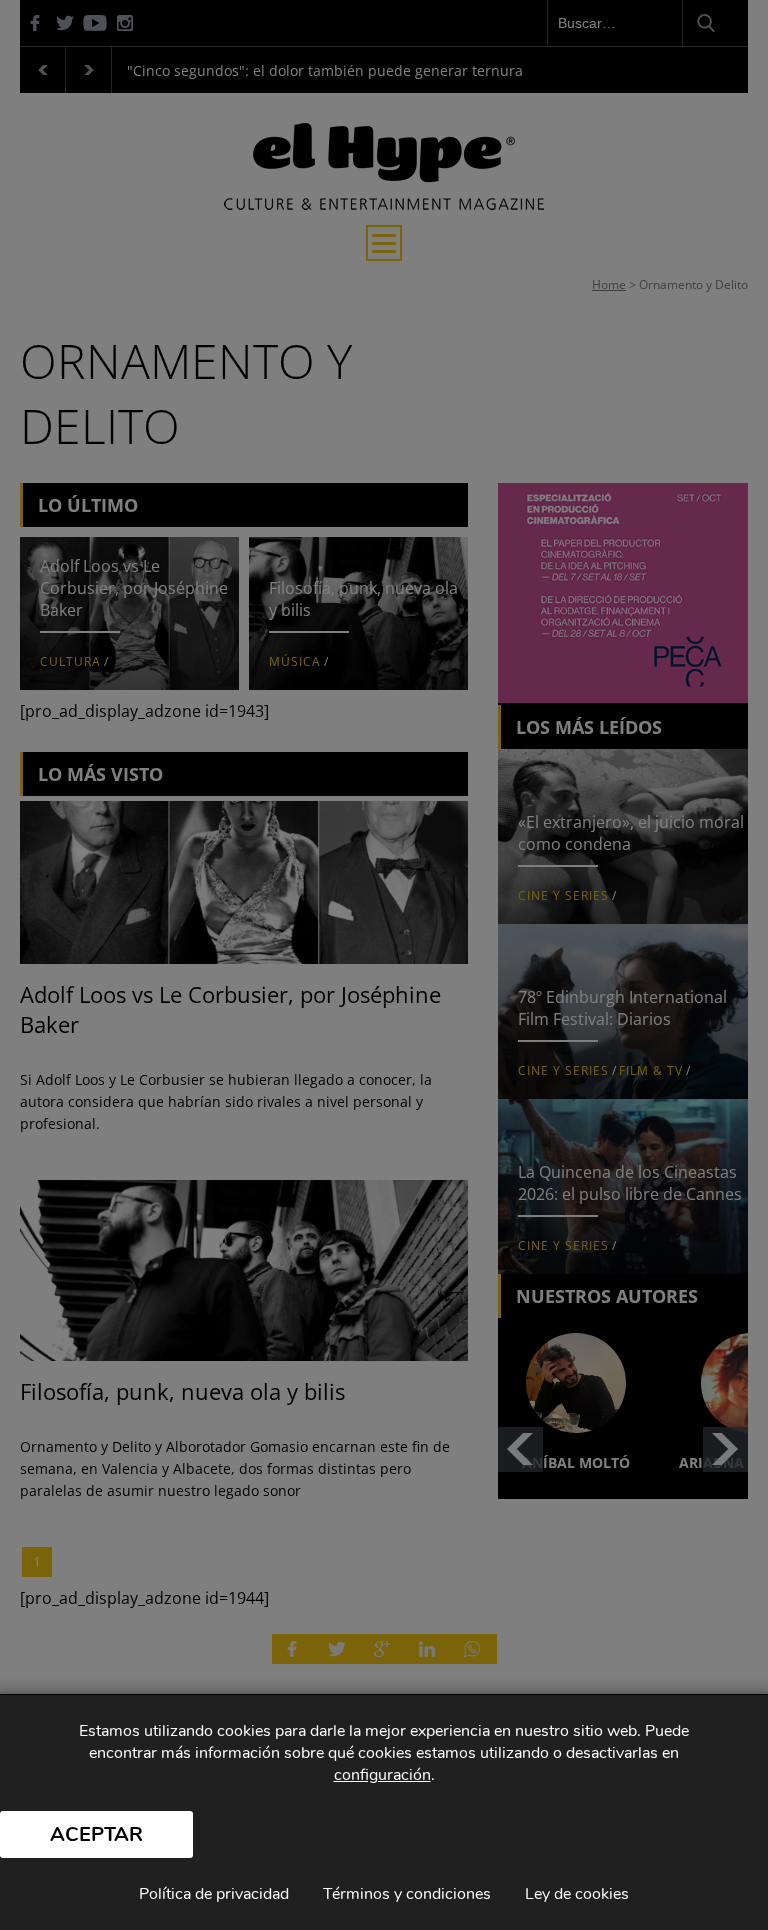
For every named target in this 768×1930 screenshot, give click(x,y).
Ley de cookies (577, 1894)
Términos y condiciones (407, 1894)
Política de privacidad (214, 1894)
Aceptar (96, 1834)
